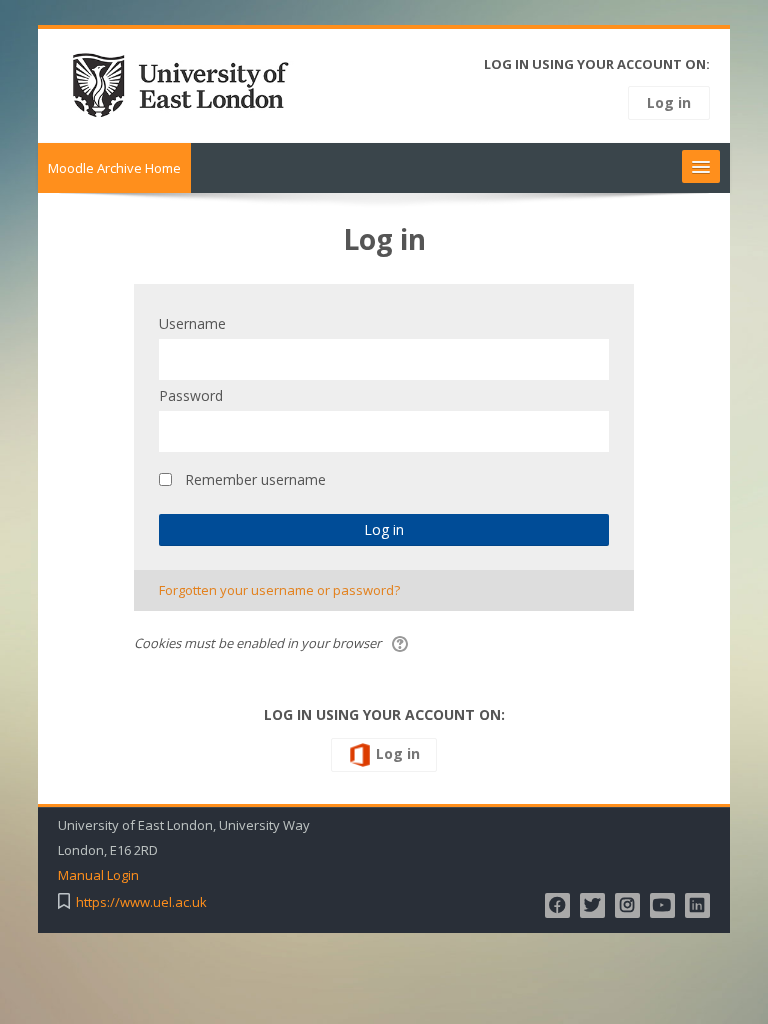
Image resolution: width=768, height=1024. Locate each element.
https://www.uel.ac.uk (141, 902)
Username (192, 323)
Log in (669, 102)
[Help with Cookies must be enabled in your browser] (401, 643)
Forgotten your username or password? (279, 590)
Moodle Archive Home (114, 168)
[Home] (187, 84)
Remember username (255, 479)
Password (191, 395)
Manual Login (98, 875)
